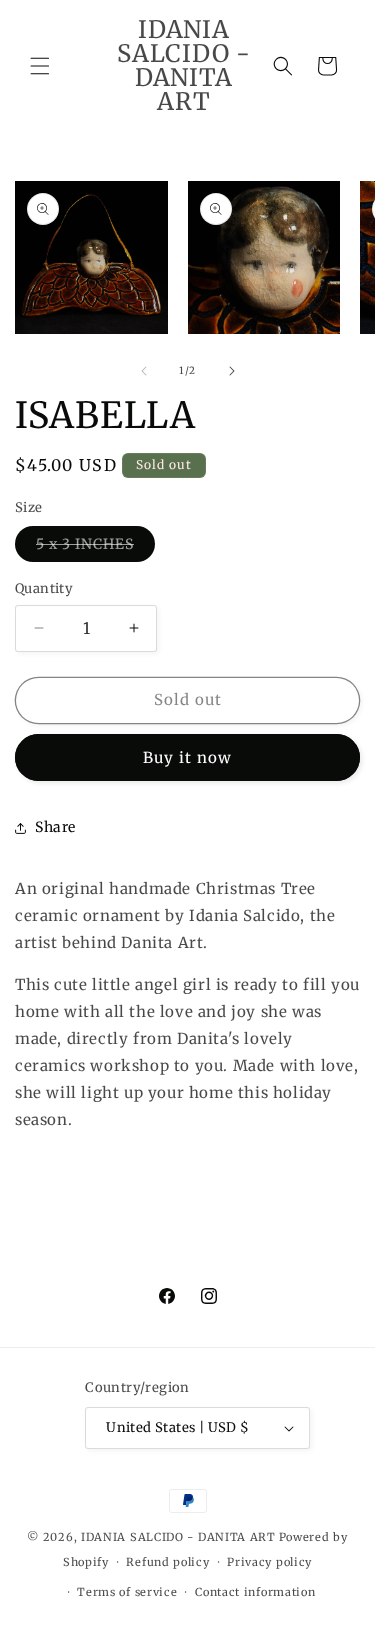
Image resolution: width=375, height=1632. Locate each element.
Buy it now (187, 757)
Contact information (255, 1592)
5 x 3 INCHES (95, 548)
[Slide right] (232, 371)
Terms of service (127, 1592)
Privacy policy (269, 1562)
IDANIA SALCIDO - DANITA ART (178, 1537)
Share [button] (55, 827)
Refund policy (167, 1562)
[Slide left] (144, 371)
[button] (40, 66)
